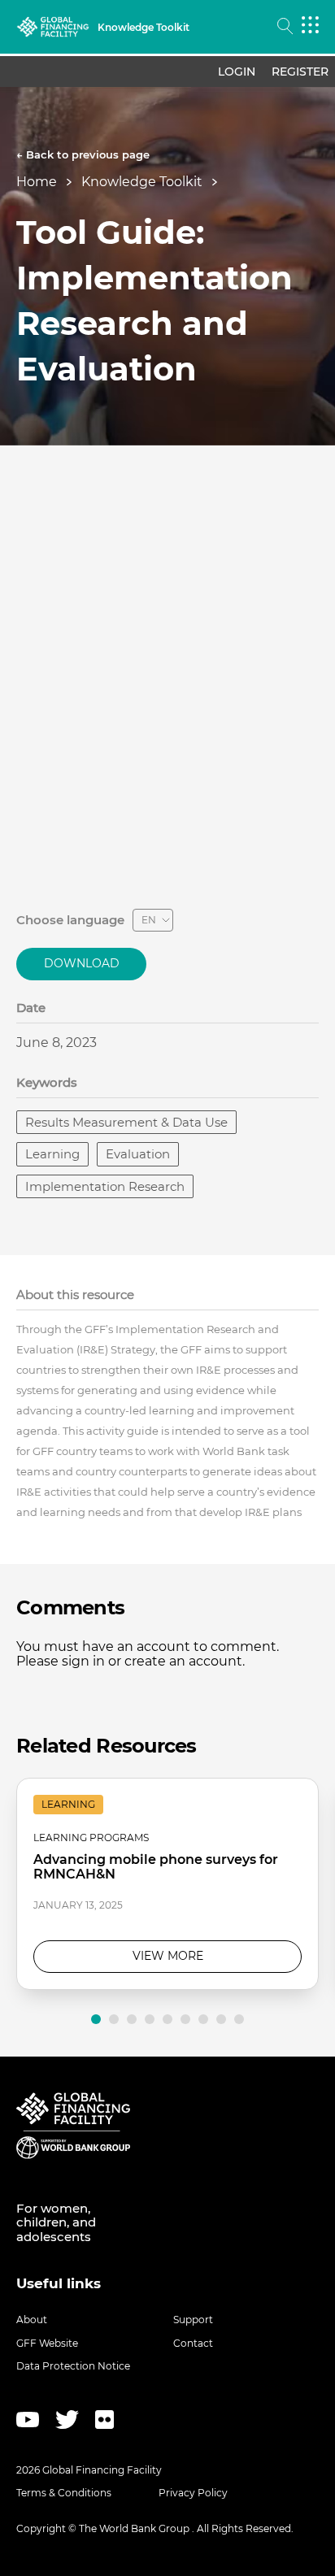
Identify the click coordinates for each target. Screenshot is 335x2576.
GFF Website (47, 2343)
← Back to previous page (83, 154)
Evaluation (138, 1154)
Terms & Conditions (64, 2493)
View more (168, 1956)
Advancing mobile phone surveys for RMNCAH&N (156, 1867)
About (32, 2320)
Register (300, 72)
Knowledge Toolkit (142, 182)
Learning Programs (91, 1838)
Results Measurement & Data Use (126, 1122)
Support (193, 2320)
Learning (52, 1154)
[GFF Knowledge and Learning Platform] (53, 27)
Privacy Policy (193, 2493)
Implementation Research (105, 1186)
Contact (193, 2343)
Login (237, 72)
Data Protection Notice (73, 2366)
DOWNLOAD (82, 963)
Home (37, 182)
